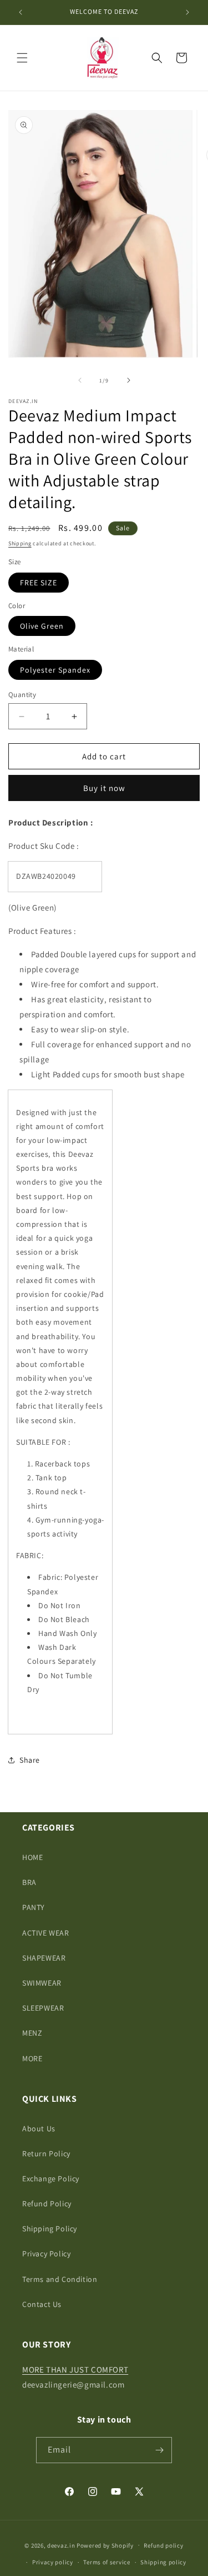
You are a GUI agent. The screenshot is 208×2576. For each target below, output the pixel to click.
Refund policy (163, 2545)
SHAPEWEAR (44, 1958)
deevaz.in (61, 2545)
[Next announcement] (187, 12)
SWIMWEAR (42, 1983)
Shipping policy (163, 2562)
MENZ (32, 2033)
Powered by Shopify (105, 2545)
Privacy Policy (46, 2254)
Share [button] (30, 1760)
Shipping (20, 543)
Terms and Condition (60, 2279)
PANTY (34, 1907)
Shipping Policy (50, 2229)
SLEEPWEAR (43, 2008)
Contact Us (42, 2304)
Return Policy (46, 2154)
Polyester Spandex (55, 670)
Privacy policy (53, 2562)
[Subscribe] (159, 2450)
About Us (39, 2129)
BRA (29, 1882)
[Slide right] (129, 380)
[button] (22, 58)
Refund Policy (47, 2204)
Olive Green (42, 626)
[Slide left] (80, 380)
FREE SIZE (39, 583)
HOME (32, 1857)
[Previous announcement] (21, 12)
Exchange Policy (51, 2179)
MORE (32, 2058)
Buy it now (104, 788)
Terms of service (106, 2562)
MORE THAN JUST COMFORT (75, 2369)
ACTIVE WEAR (46, 1933)
